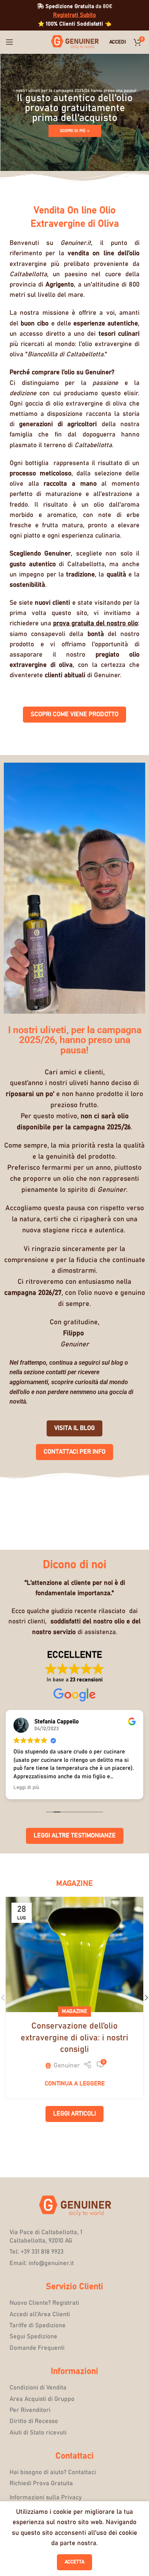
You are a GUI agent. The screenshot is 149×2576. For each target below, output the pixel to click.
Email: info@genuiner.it (42, 2263)
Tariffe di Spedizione (38, 2325)
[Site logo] (74, 42)
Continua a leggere (75, 2084)
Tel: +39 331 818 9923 (36, 2252)
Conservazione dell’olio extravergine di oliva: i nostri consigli (74, 2038)
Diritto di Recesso (34, 2421)
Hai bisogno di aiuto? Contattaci (53, 2472)
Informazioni (74, 2372)
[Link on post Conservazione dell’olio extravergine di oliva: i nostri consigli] (74, 1955)
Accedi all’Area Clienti (40, 2314)
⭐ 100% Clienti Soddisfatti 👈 (74, 24)
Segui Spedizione (33, 2336)
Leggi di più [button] (26, 1787)
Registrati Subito (74, 15)
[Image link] (74, 2206)
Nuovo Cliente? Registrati (44, 2303)
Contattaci (74, 2456)
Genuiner (67, 2066)
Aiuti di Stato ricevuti (38, 2433)
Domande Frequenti (37, 2348)
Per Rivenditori (30, 2410)
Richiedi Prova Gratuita (41, 2483)
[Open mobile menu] (10, 42)
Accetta (74, 2562)
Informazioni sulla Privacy (46, 2497)
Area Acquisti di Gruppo (42, 2399)
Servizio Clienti (74, 2287)
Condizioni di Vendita (38, 2388)
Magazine (74, 2011)
